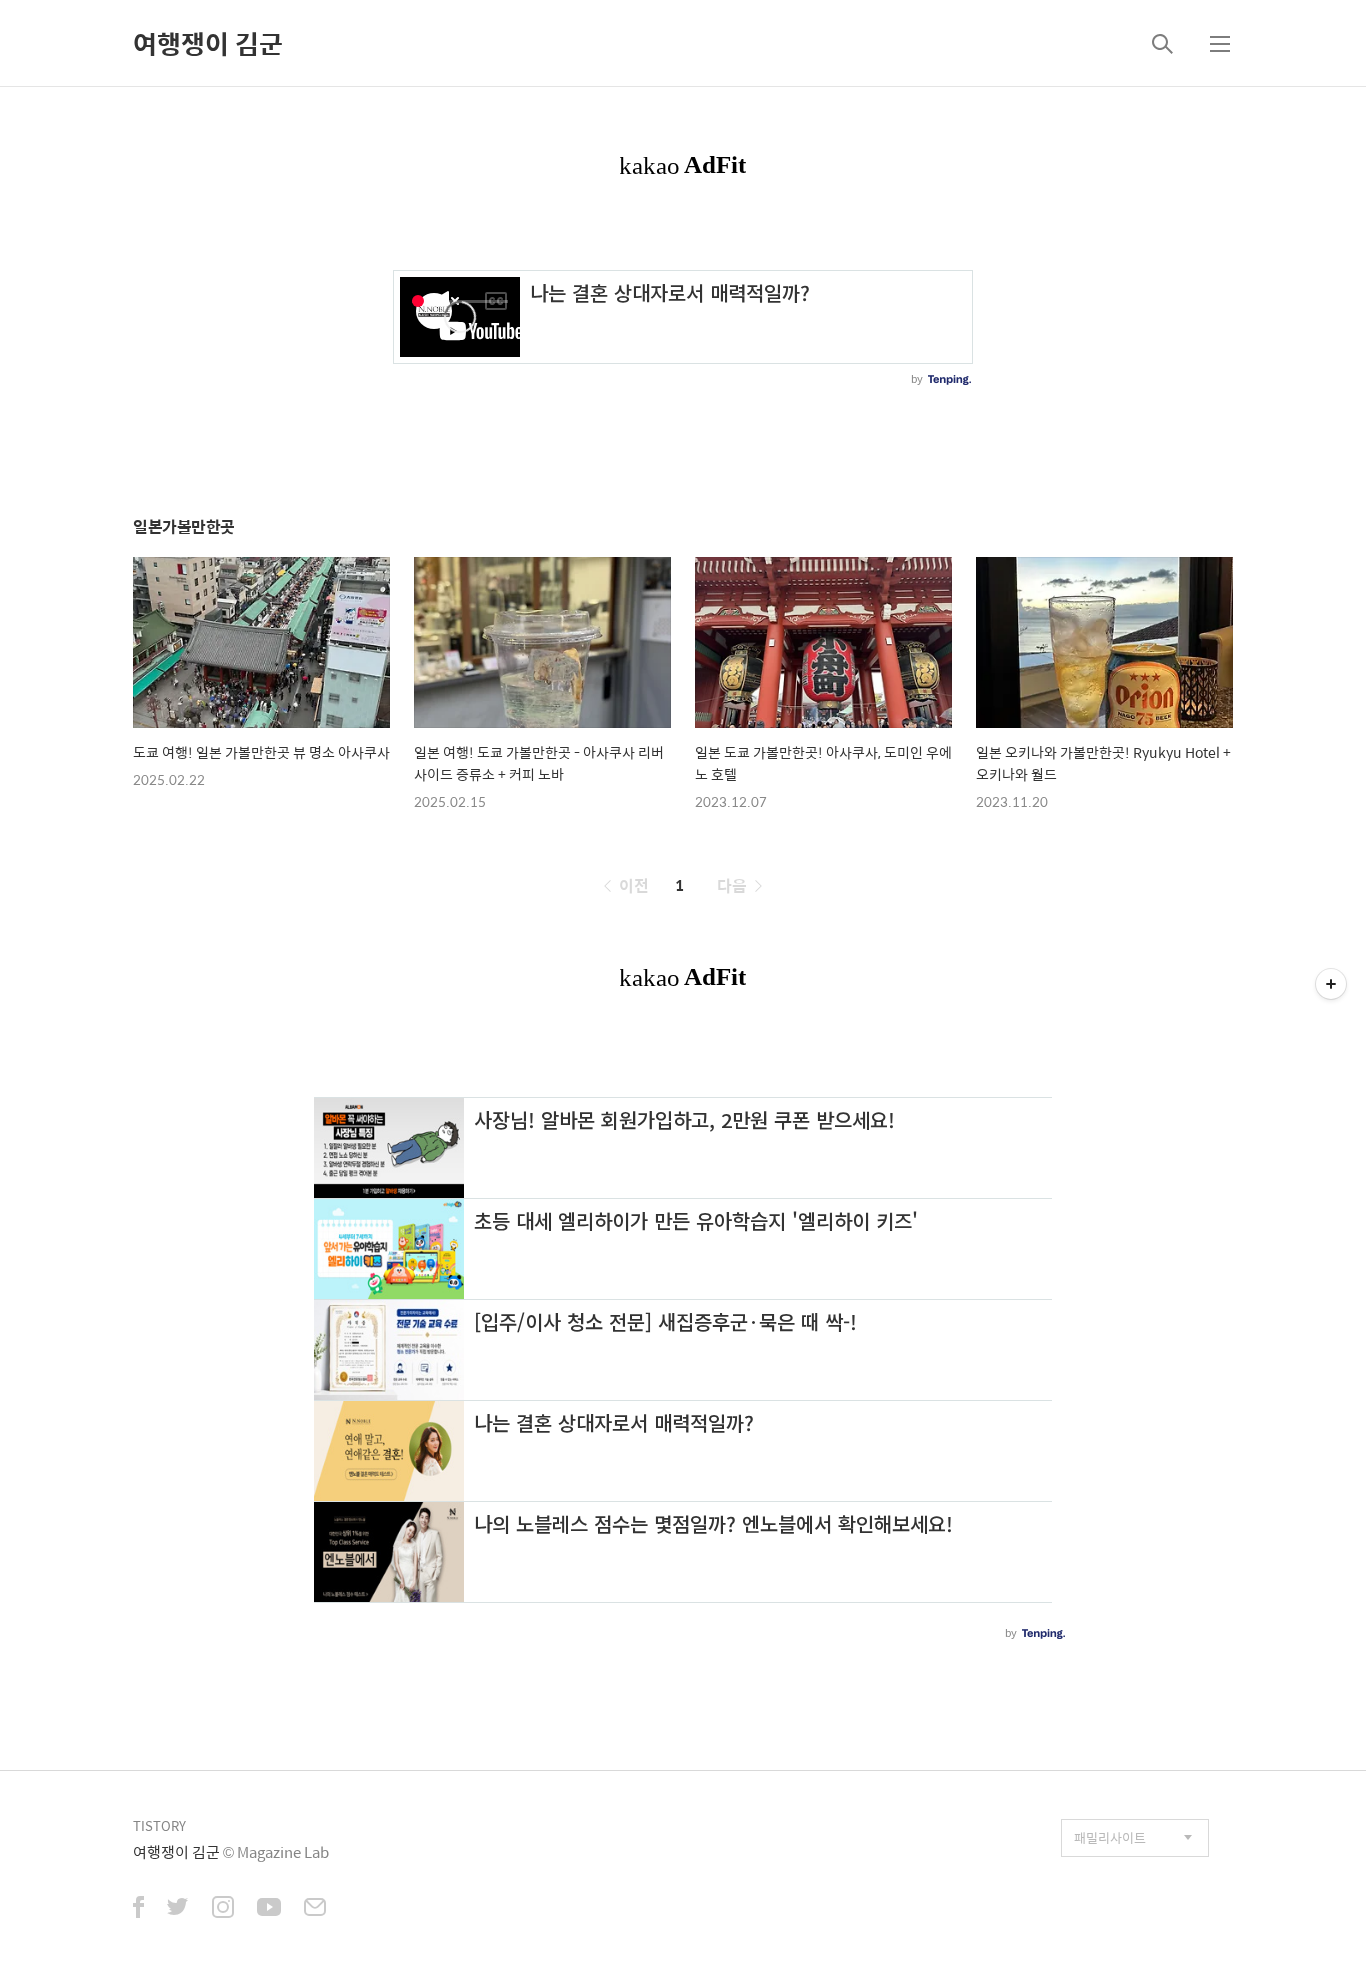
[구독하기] (1331, 984)
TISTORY (159, 1825)
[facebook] (138, 1909)
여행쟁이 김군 (208, 43)
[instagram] (223, 1909)
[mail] (315, 1909)
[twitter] (178, 1909)
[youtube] (269, 1909)
